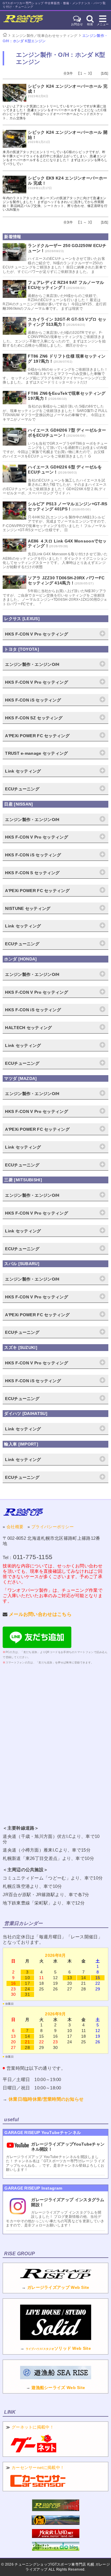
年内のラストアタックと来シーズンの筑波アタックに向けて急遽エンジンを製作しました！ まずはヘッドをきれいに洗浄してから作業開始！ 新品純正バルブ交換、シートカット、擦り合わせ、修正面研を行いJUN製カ (55, 204)
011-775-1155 (33, 1557)
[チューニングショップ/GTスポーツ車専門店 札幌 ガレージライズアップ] (23, 20)
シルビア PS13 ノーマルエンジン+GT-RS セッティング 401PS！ (67, 506)
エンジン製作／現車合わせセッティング (45, 36)
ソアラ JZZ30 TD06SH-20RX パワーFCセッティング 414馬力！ (66, 580)
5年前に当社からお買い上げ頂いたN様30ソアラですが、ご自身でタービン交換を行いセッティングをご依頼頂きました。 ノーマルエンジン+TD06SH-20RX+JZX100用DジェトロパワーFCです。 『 (55, 597)
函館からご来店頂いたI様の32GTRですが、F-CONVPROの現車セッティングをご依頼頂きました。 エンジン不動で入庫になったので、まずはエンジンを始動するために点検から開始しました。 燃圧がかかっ (54, 339)
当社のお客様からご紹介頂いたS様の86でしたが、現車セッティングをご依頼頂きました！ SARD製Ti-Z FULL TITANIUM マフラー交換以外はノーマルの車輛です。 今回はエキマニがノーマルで (55, 413)
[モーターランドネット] (56, 2536)
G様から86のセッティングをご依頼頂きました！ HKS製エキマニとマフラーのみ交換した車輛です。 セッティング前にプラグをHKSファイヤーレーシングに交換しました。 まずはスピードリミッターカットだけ (55, 376)
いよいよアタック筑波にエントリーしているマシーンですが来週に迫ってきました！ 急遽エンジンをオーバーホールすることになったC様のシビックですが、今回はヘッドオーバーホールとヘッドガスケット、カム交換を (55, 112)
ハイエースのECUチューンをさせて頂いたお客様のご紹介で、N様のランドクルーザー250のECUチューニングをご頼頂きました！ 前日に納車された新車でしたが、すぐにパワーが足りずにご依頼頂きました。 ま (54, 265)
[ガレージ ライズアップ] (23, 1512)
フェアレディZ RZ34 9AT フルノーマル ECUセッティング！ (66, 285)
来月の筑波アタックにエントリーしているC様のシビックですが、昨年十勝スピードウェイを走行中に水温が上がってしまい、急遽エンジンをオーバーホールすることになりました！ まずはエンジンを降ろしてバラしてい (55, 158)
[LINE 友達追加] (37, 1646)
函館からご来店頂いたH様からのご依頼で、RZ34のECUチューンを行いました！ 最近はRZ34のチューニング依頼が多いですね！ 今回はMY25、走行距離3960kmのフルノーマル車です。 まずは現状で (55, 302)
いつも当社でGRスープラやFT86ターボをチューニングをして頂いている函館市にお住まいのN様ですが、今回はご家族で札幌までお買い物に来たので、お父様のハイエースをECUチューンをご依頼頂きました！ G (55, 450)
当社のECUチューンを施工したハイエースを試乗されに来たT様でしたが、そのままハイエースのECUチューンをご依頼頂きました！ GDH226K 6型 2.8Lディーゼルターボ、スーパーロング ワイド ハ (55, 487)
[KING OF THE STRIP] (56, 2523)
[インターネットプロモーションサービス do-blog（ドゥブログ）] (56, 2549)
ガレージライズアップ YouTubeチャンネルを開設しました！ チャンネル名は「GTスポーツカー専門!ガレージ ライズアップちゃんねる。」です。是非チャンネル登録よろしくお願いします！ (55, 2163)
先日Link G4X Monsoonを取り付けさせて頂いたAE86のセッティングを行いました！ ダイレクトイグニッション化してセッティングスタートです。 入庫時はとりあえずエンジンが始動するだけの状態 (55, 560)
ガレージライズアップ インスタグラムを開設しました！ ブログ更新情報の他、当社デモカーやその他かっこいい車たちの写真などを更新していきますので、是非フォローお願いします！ (55, 2219)
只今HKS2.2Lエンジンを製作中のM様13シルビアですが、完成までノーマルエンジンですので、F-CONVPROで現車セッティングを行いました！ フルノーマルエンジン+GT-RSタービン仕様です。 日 (55, 524)
